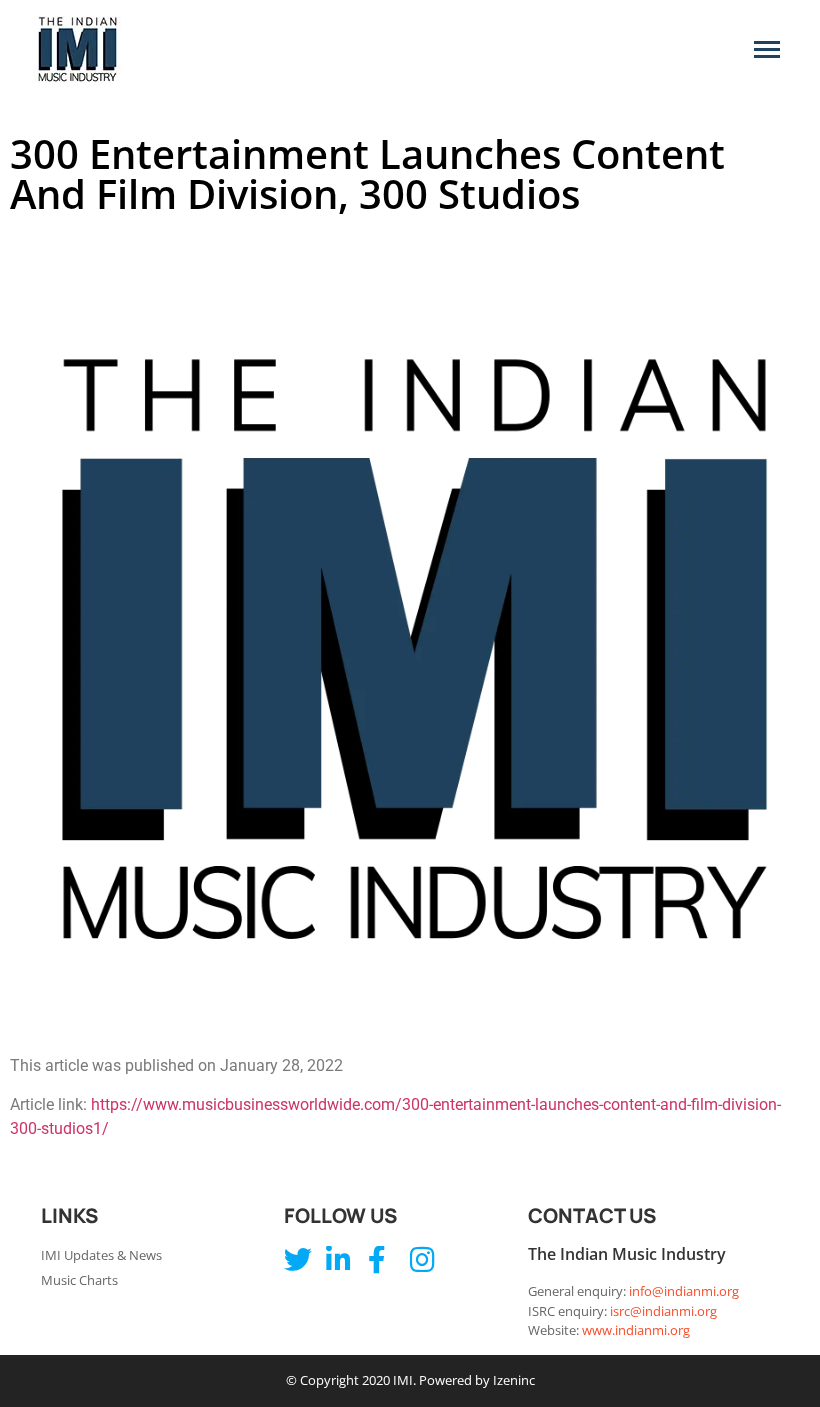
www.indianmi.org (636, 1330)
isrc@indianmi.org (663, 1311)
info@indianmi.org (684, 1291)
